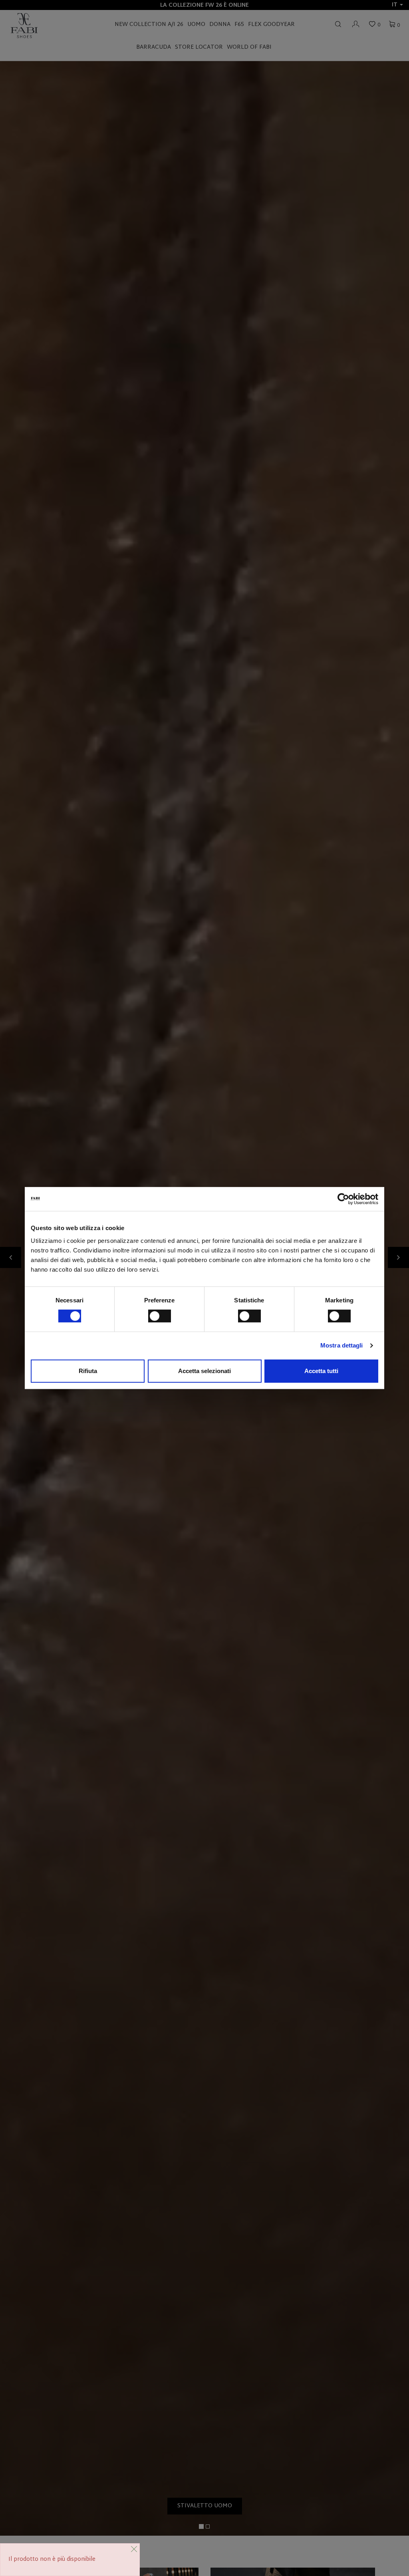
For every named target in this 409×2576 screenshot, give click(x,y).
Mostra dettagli (342, 1345)
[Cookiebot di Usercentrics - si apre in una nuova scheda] (343, 1199)
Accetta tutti (321, 1371)
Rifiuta (88, 1371)
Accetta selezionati (204, 1371)
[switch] (160, 1316)
